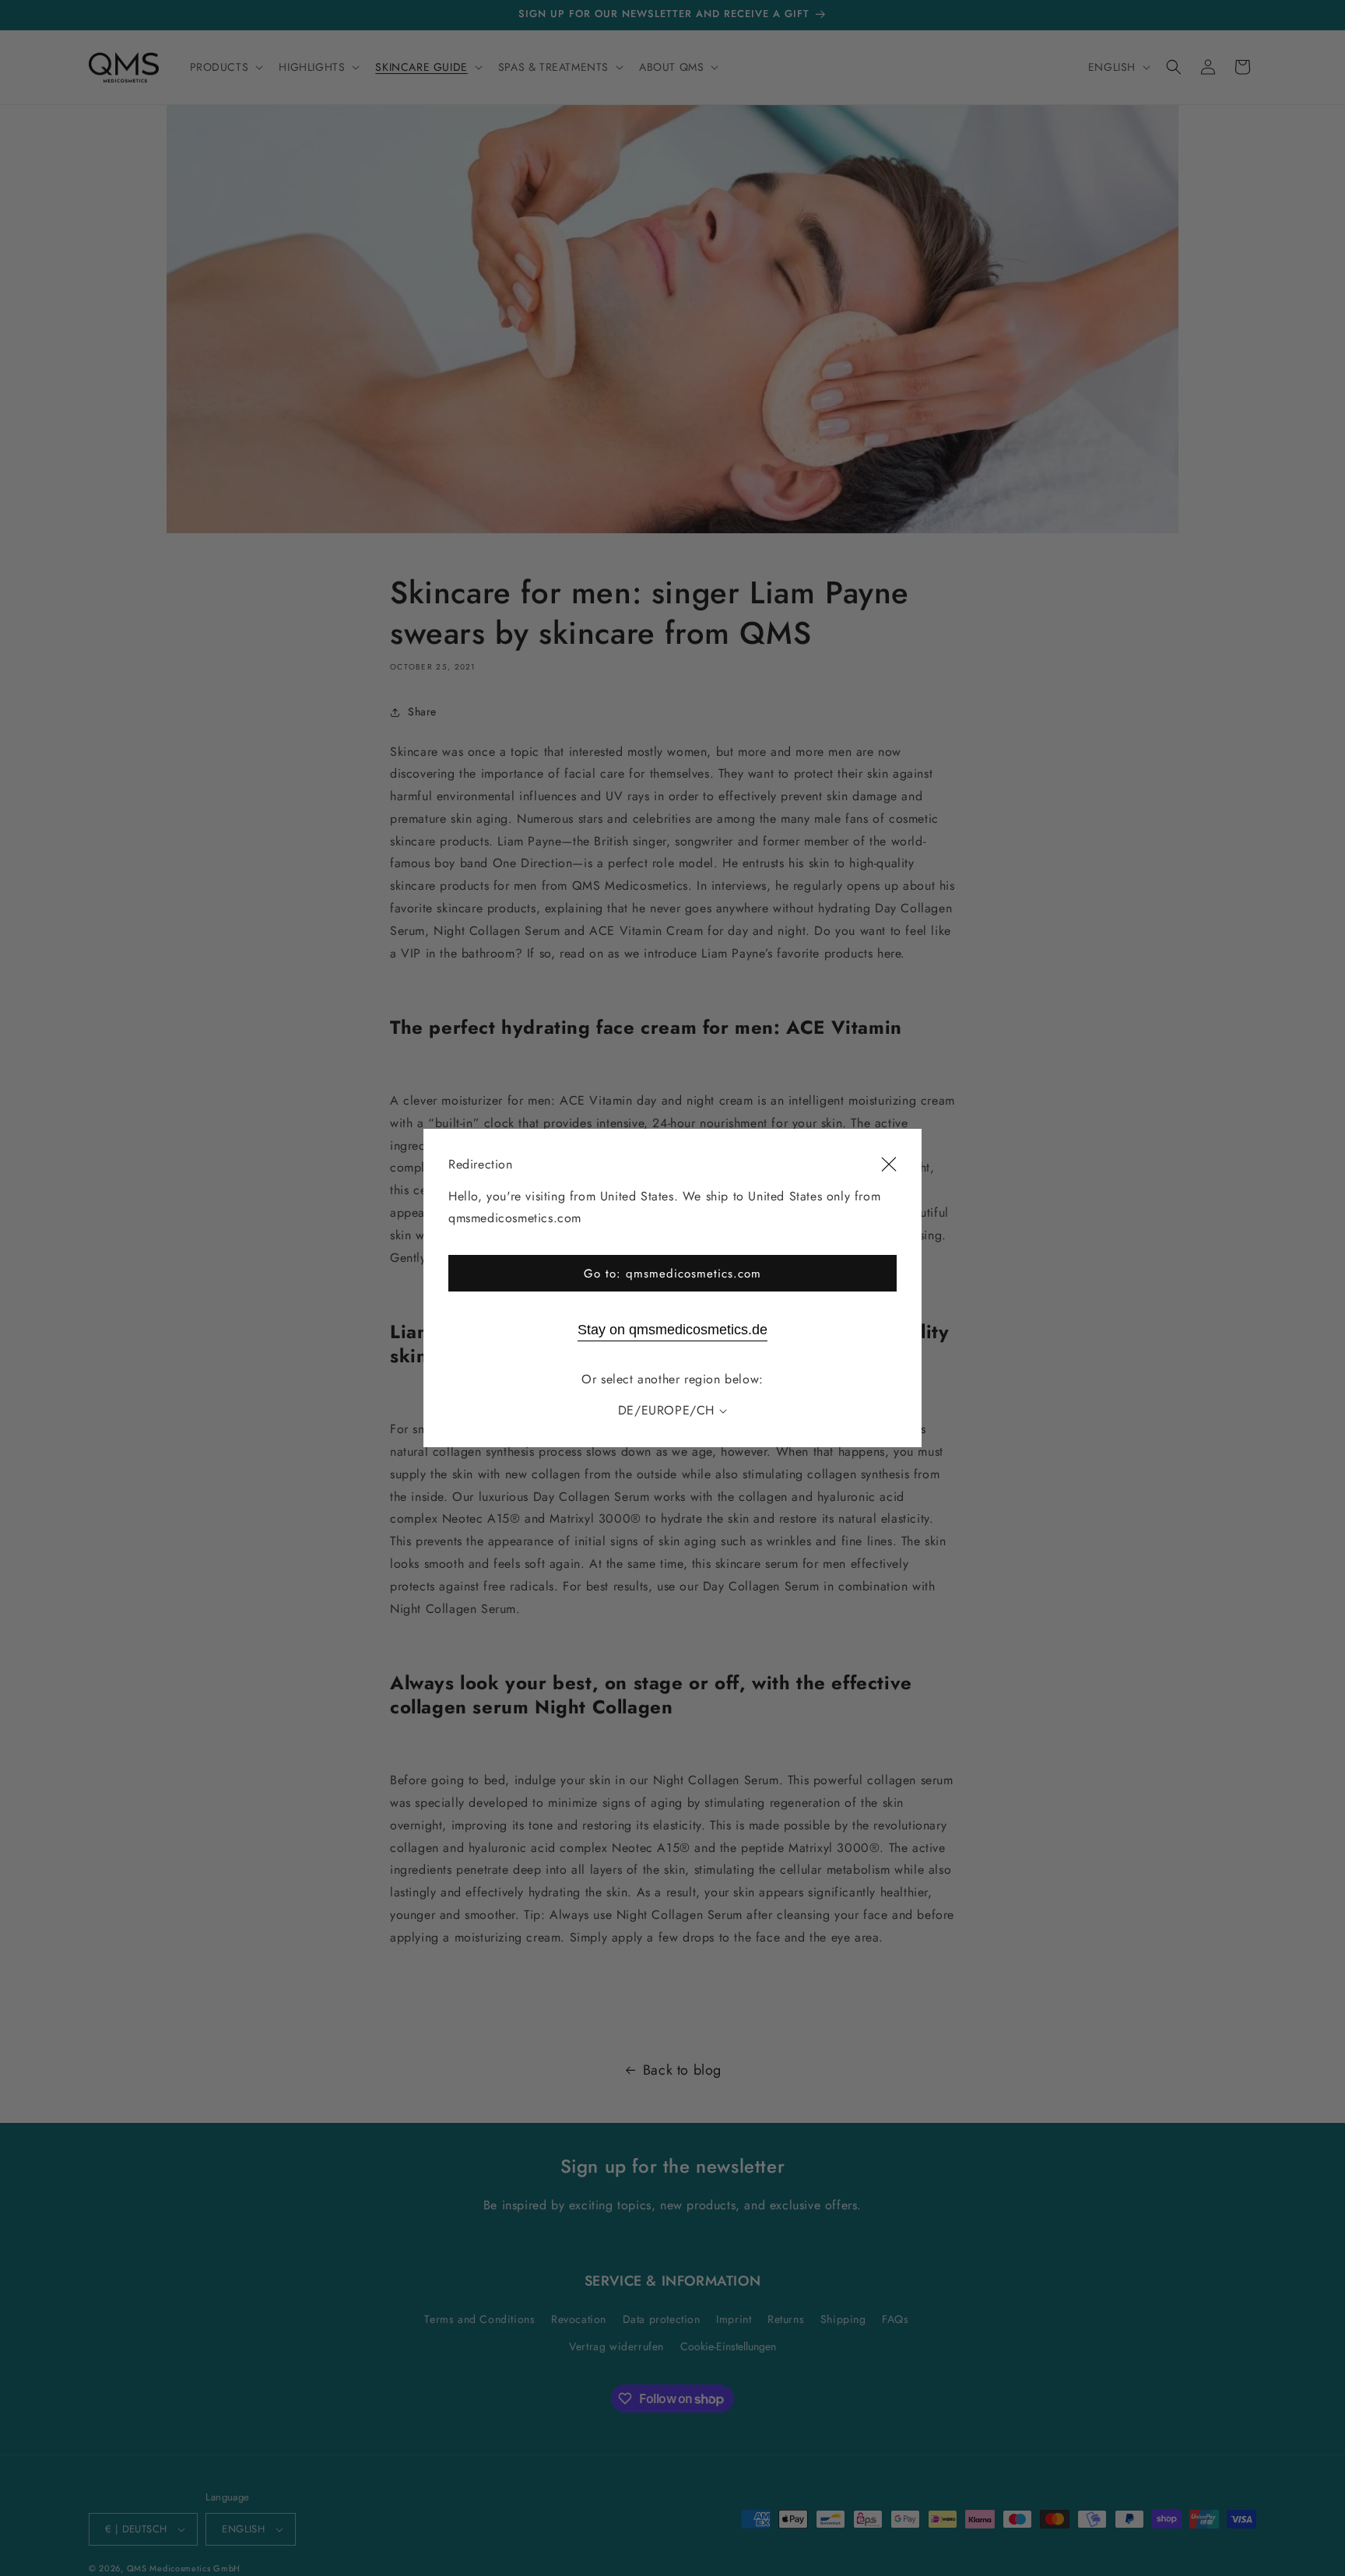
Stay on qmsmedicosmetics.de (672, 1330)
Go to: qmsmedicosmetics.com (672, 1274)
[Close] (889, 1165)
